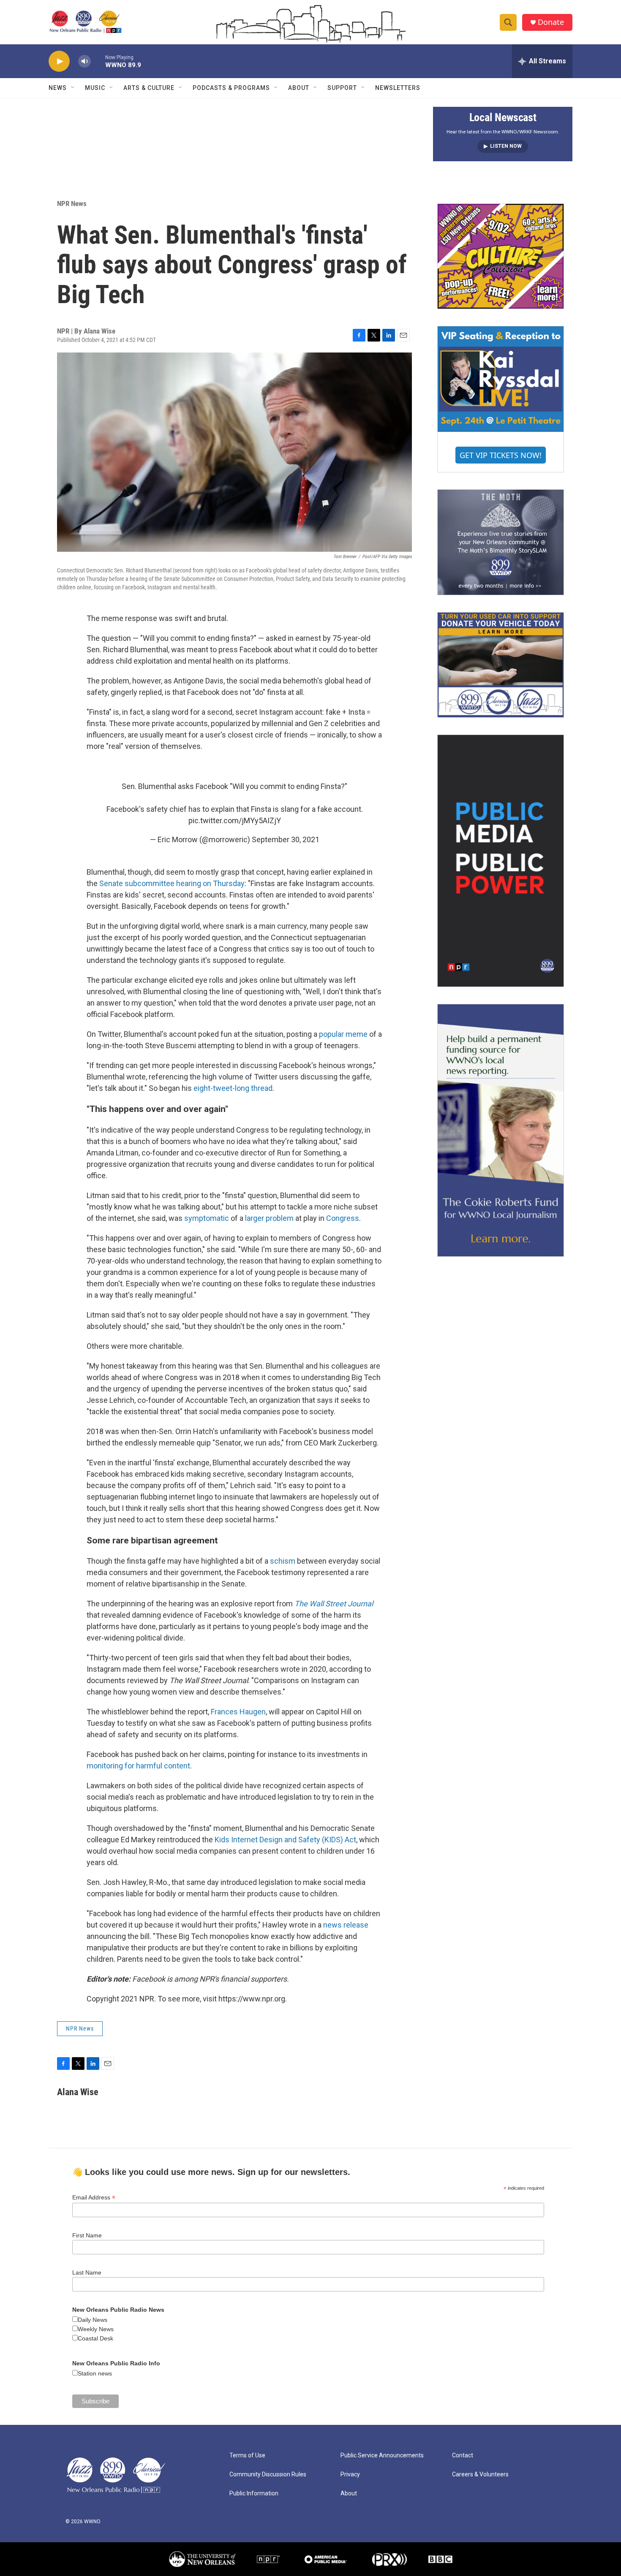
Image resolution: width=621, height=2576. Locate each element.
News (58, 88)
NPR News (72, 203)
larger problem (269, 1218)
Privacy (350, 2474)
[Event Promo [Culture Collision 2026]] (501, 256)
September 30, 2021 (286, 839)
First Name (87, 2235)
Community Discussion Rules (268, 2474)
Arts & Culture (149, 88)
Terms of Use (247, 2455)
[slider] (98, 61)
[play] (59, 61)
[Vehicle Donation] (501, 665)
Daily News (93, 2320)
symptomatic (207, 1218)
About (299, 88)
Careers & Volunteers (480, 2474)
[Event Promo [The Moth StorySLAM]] (501, 542)
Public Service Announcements (382, 2455)
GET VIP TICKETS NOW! (501, 455)
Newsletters (398, 88)
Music (95, 88)
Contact (463, 2455)
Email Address (94, 2198)
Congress (343, 1218)
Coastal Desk (95, 2338)
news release (346, 1925)
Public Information (254, 2493)
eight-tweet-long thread (233, 1088)
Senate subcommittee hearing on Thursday (172, 883)
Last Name (87, 2272)
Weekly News (96, 2329)
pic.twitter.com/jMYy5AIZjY (235, 820)
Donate (551, 22)
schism (283, 1561)
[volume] (84, 61)
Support (342, 88)
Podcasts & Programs (231, 88)
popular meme (342, 1034)
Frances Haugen (238, 1712)
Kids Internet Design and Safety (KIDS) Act (285, 1840)
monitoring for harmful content (138, 1766)
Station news (95, 2373)
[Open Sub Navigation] (73, 88)
